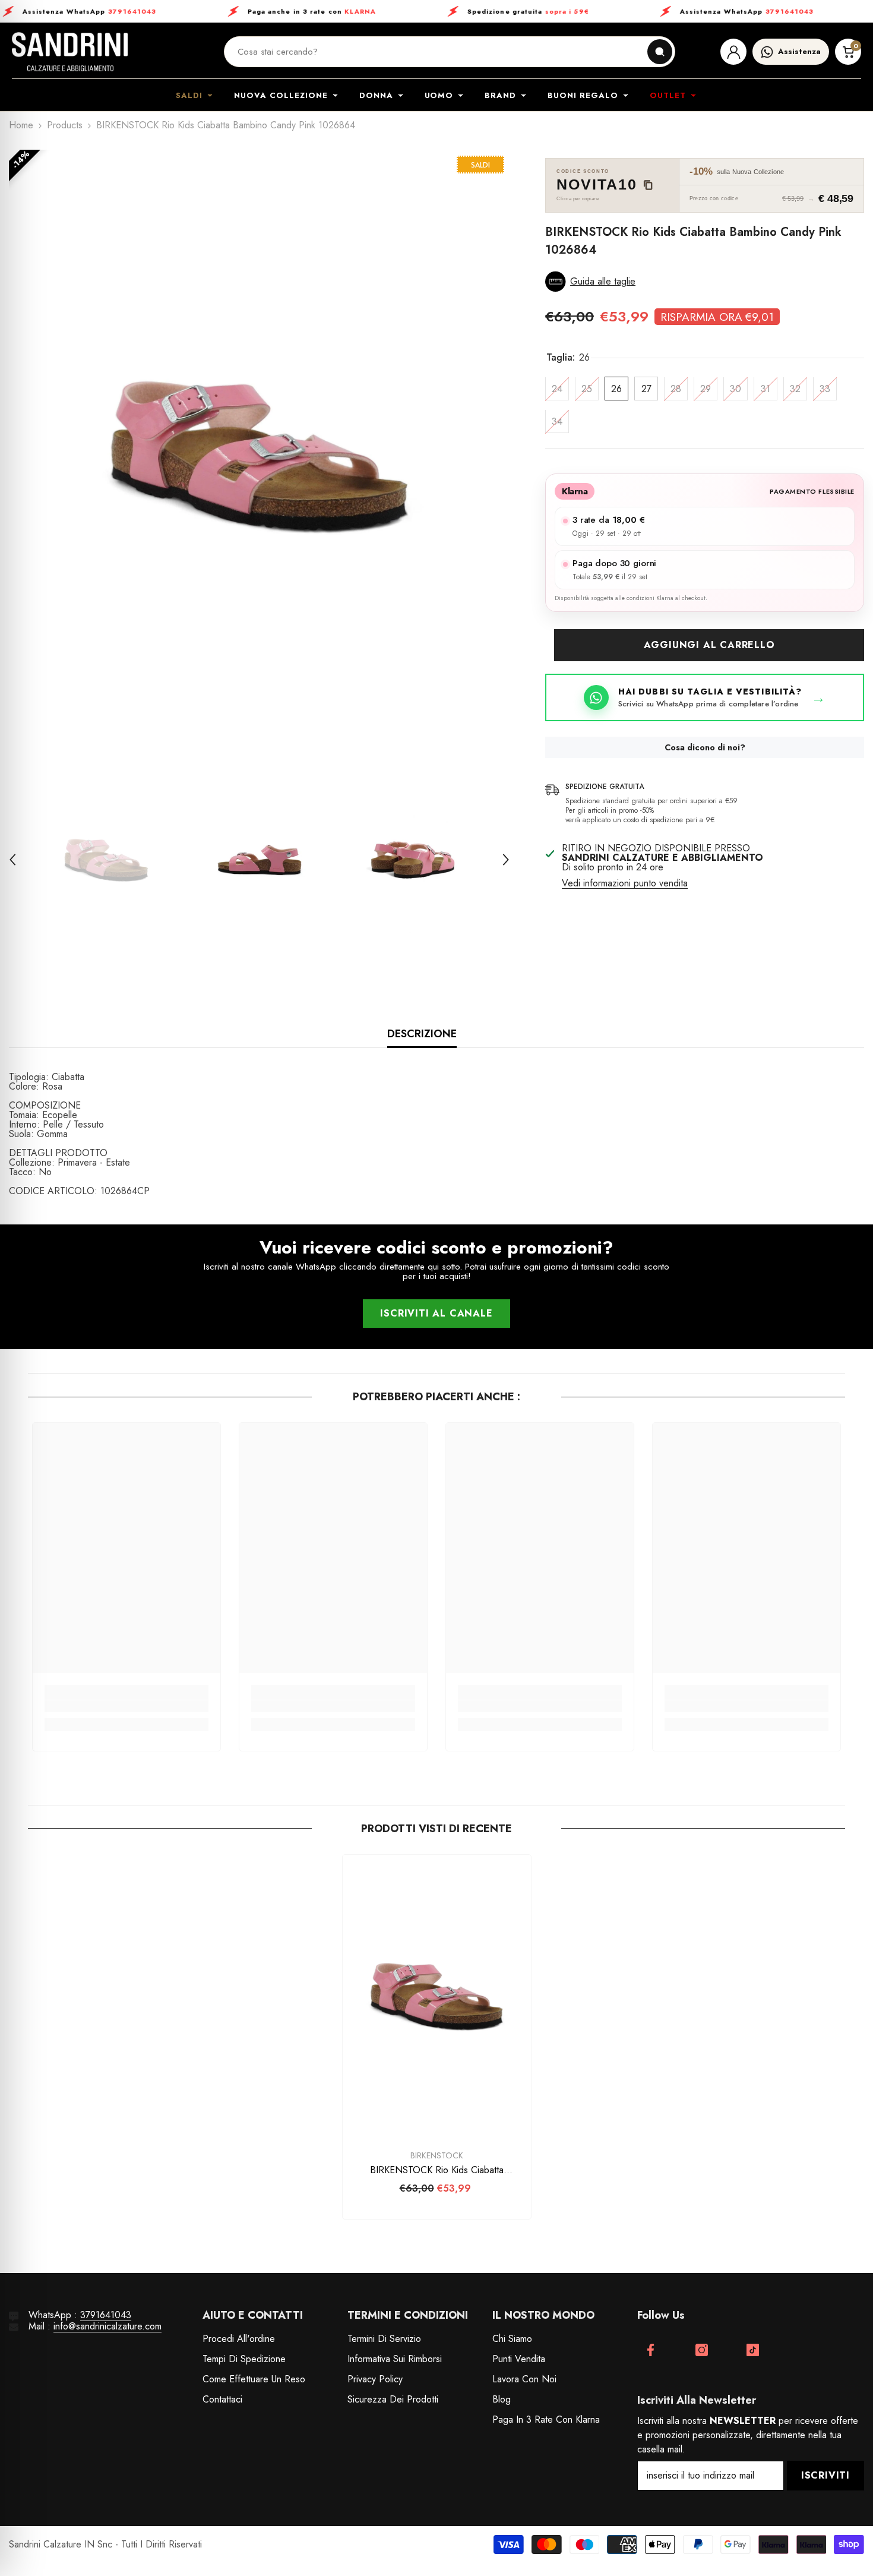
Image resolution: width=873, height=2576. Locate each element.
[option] (260, 456)
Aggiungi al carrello (709, 645)
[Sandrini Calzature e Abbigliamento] (70, 52)
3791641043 (106, 2315)
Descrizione (422, 1034)
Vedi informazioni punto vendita (625, 884)
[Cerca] (660, 52)
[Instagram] (702, 2350)
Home (21, 125)
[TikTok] (753, 2350)
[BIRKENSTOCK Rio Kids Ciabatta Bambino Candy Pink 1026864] (437, 1996)
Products (65, 125)
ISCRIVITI (825, 2475)
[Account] (733, 52)
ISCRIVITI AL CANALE (436, 1313)
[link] (126, 1706)
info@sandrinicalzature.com (107, 2326)
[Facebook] (651, 2350)
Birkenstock (437, 2155)
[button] (12, 860)
